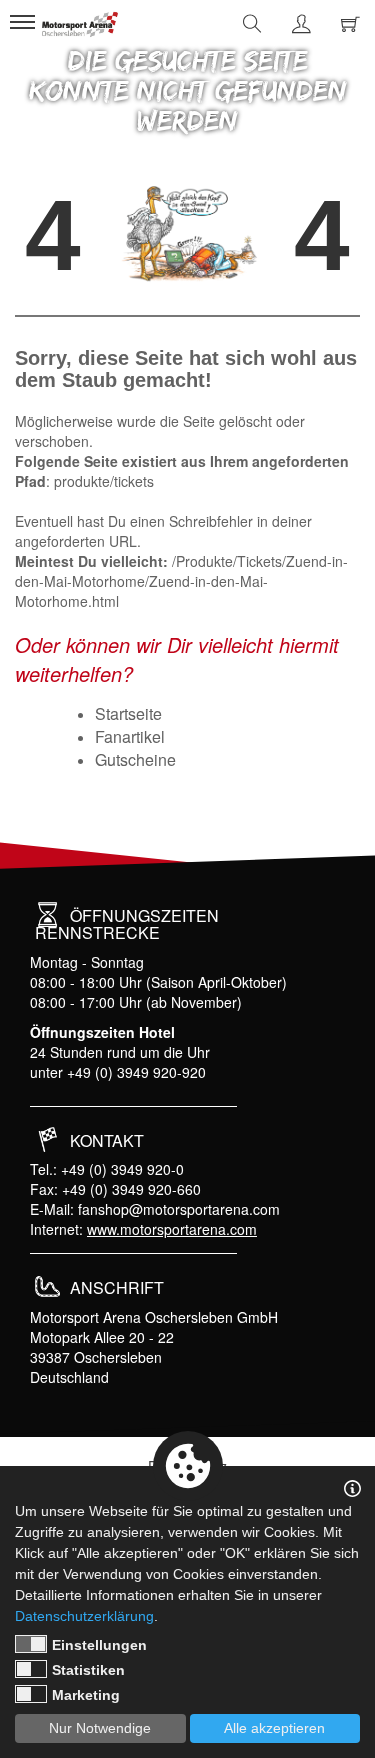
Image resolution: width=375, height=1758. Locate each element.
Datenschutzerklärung (84, 1616)
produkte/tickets (104, 481)
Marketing (86, 1695)
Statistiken (88, 1670)
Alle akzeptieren (274, 1728)
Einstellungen (99, 1645)
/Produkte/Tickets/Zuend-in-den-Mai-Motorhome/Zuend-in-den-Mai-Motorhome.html (181, 581)
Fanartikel (130, 736)
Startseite (128, 713)
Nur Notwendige (100, 1728)
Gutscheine (135, 759)
